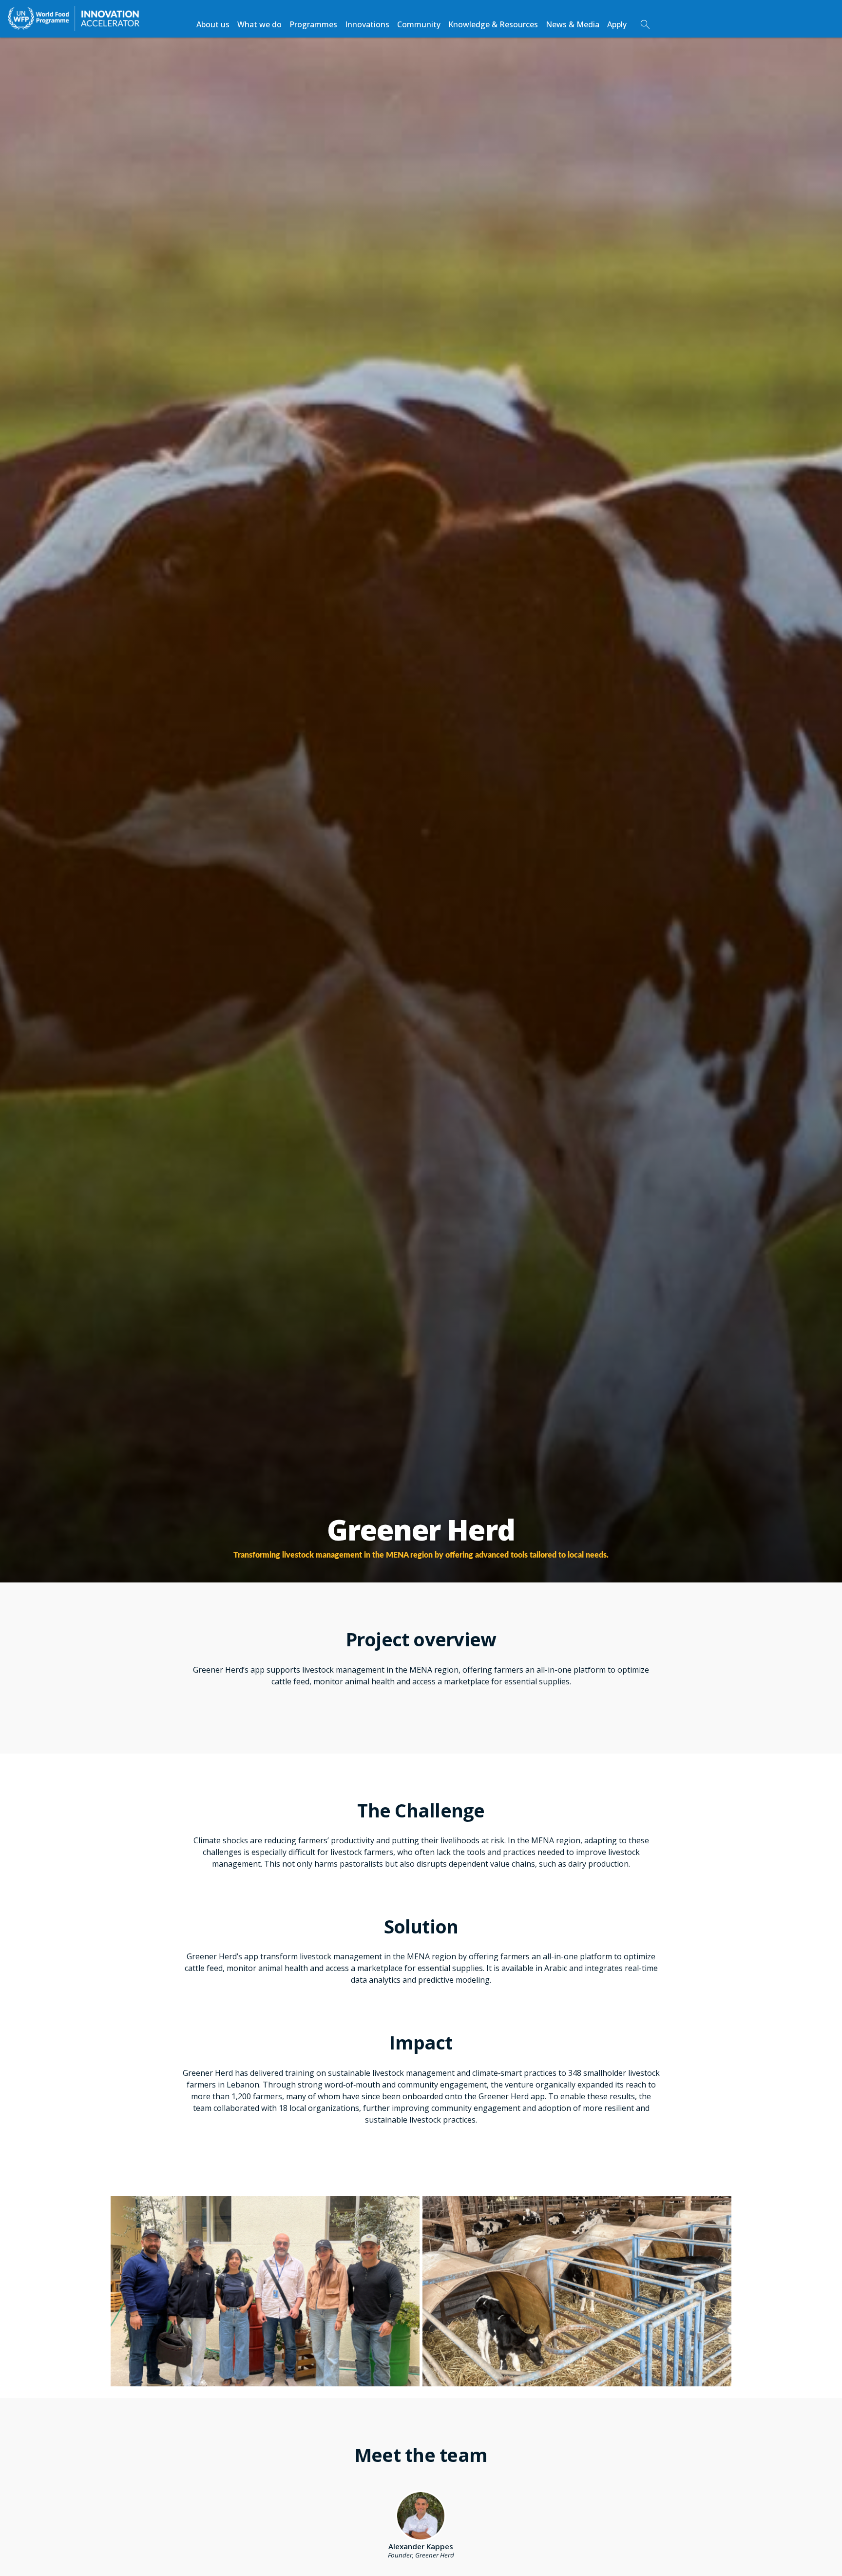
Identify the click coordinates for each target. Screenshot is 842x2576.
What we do (259, 24)
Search (645, 24)
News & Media (573, 24)
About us (213, 24)
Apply (617, 24)
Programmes (313, 24)
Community (419, 24)
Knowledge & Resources (493, 24)
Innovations (367, 24)
